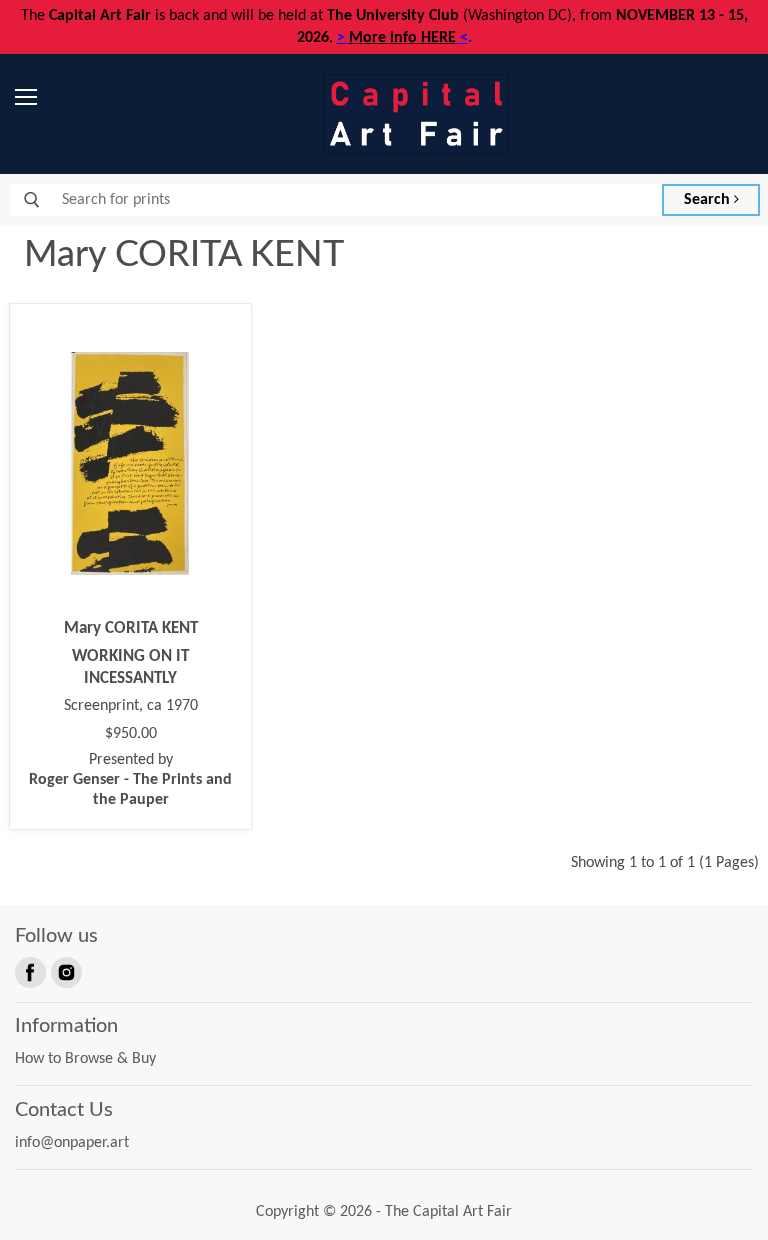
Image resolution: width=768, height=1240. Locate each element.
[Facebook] (29, 971)
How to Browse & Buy (85, 1059)
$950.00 (131, 734)
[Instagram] (65, 971)
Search (709, 200)
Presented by (130, 780)
